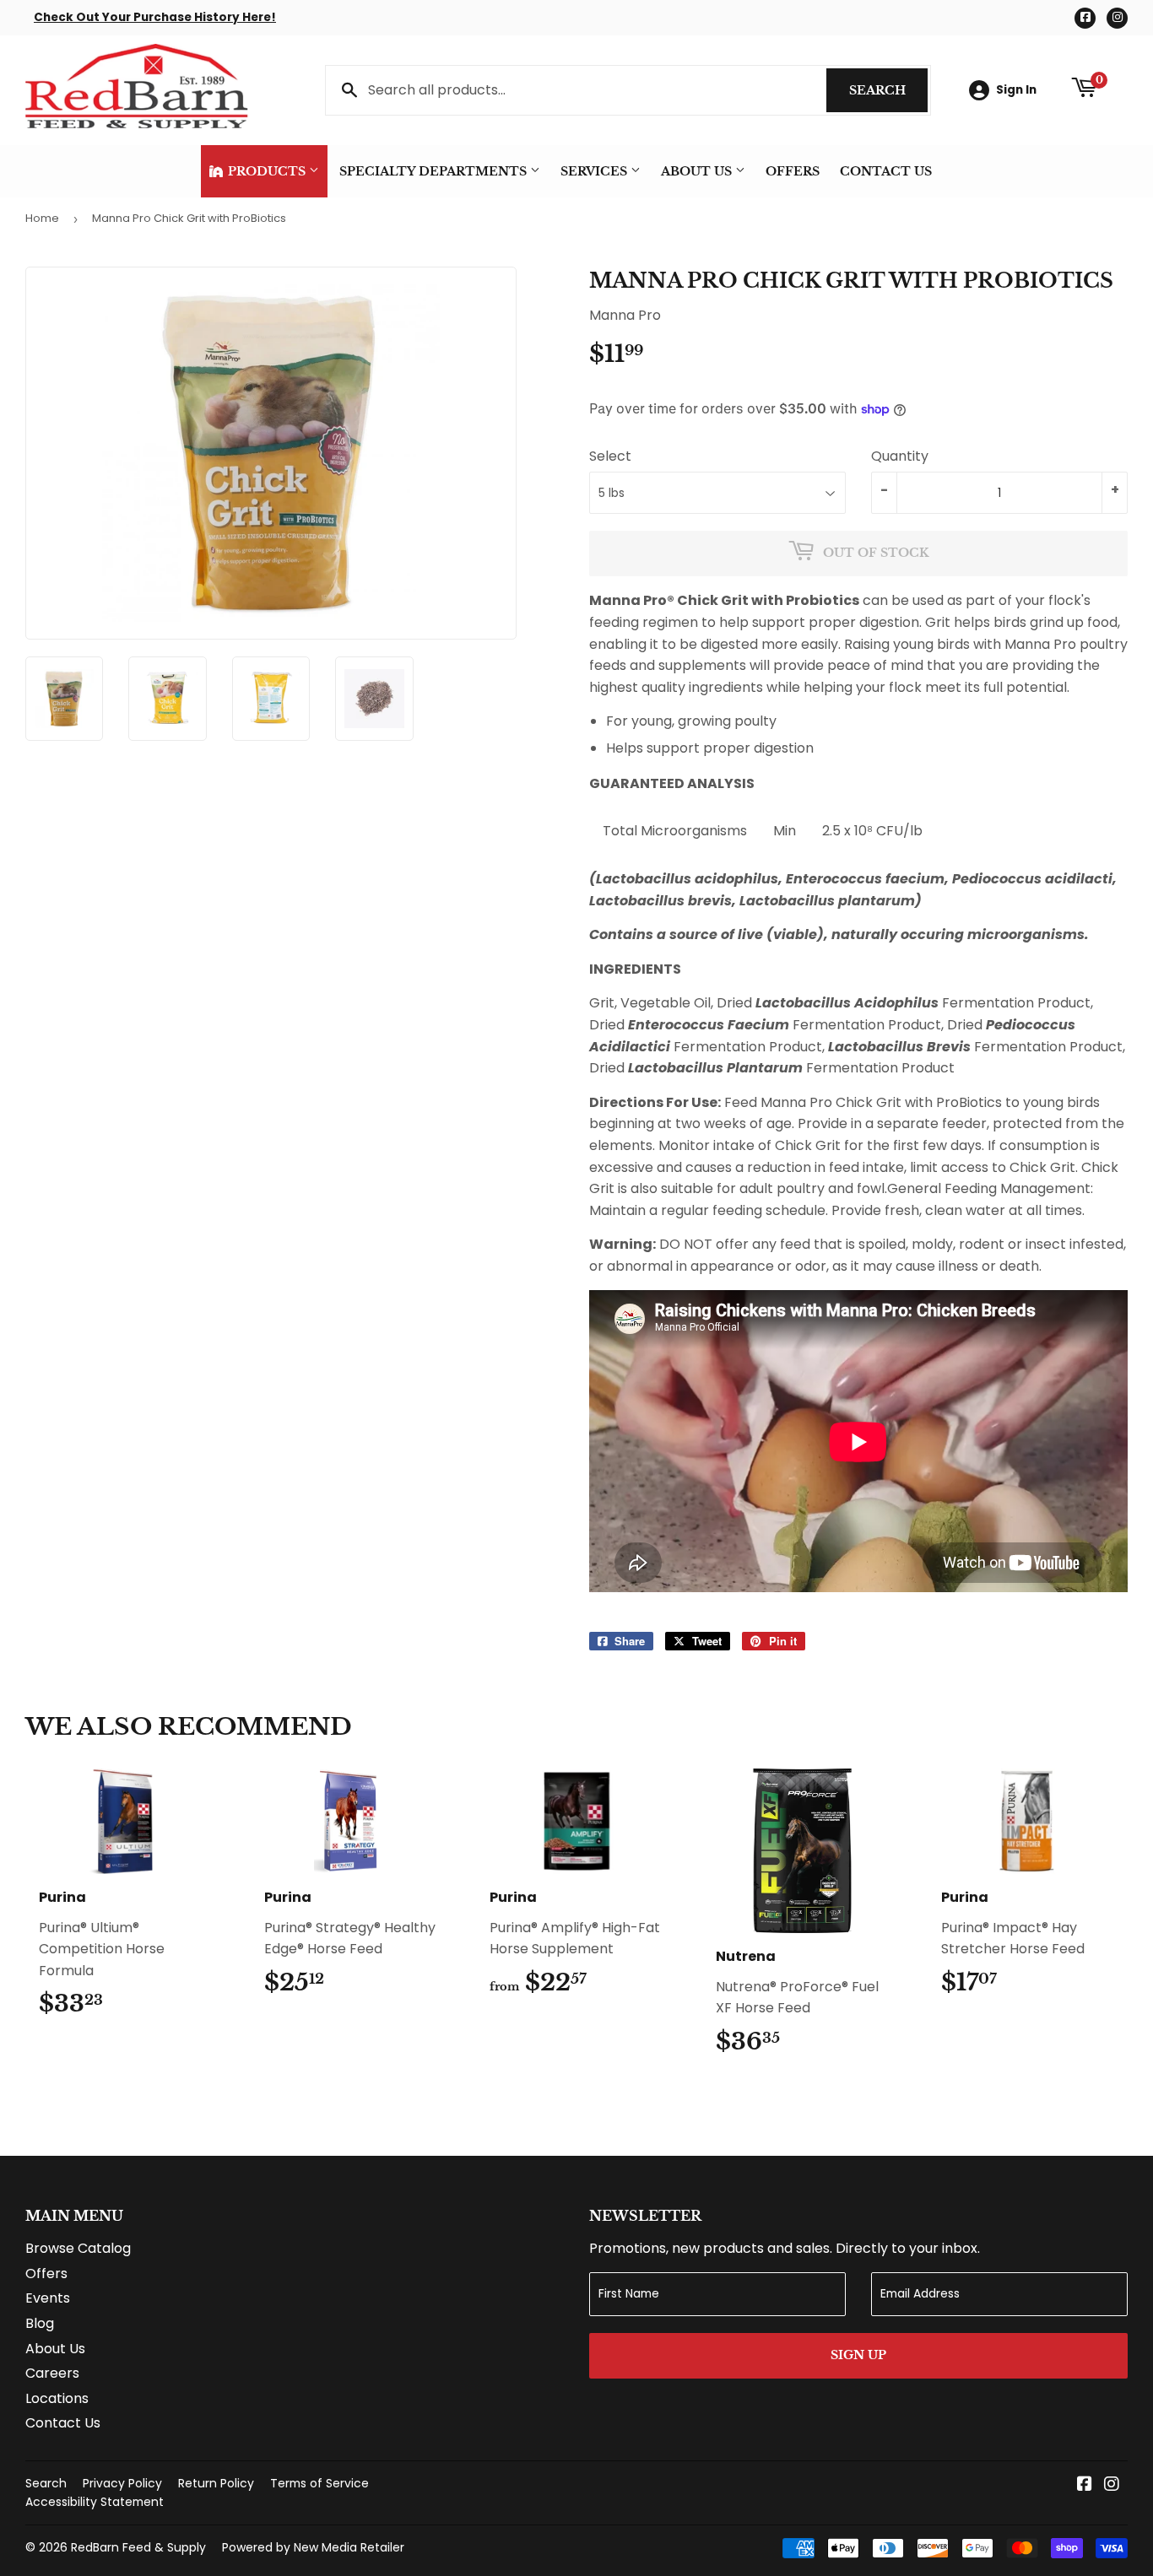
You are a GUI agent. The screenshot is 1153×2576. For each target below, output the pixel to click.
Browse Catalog (78, 2248)
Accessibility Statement (95, 2502)
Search (888, 90)
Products (267, 171)
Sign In (1016, 90)
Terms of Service (319, 2483)
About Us (698, 171)
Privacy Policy (122, 2483)
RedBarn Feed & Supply (138, 2547)
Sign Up (858, 2355)
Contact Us (886, 171)
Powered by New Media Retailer (313, 2547)
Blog (40, 2323)
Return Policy (216, 2483)
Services (595, 171)
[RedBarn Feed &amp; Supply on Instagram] (1112, 2485)
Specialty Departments (435, 171)
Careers (52, 2373)
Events (48, 2298)
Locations (57, 2398)
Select (610, 456)
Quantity (900, 456)
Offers (793, 171)
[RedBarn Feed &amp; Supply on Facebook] (1085, 2485)
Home (42, 218)
